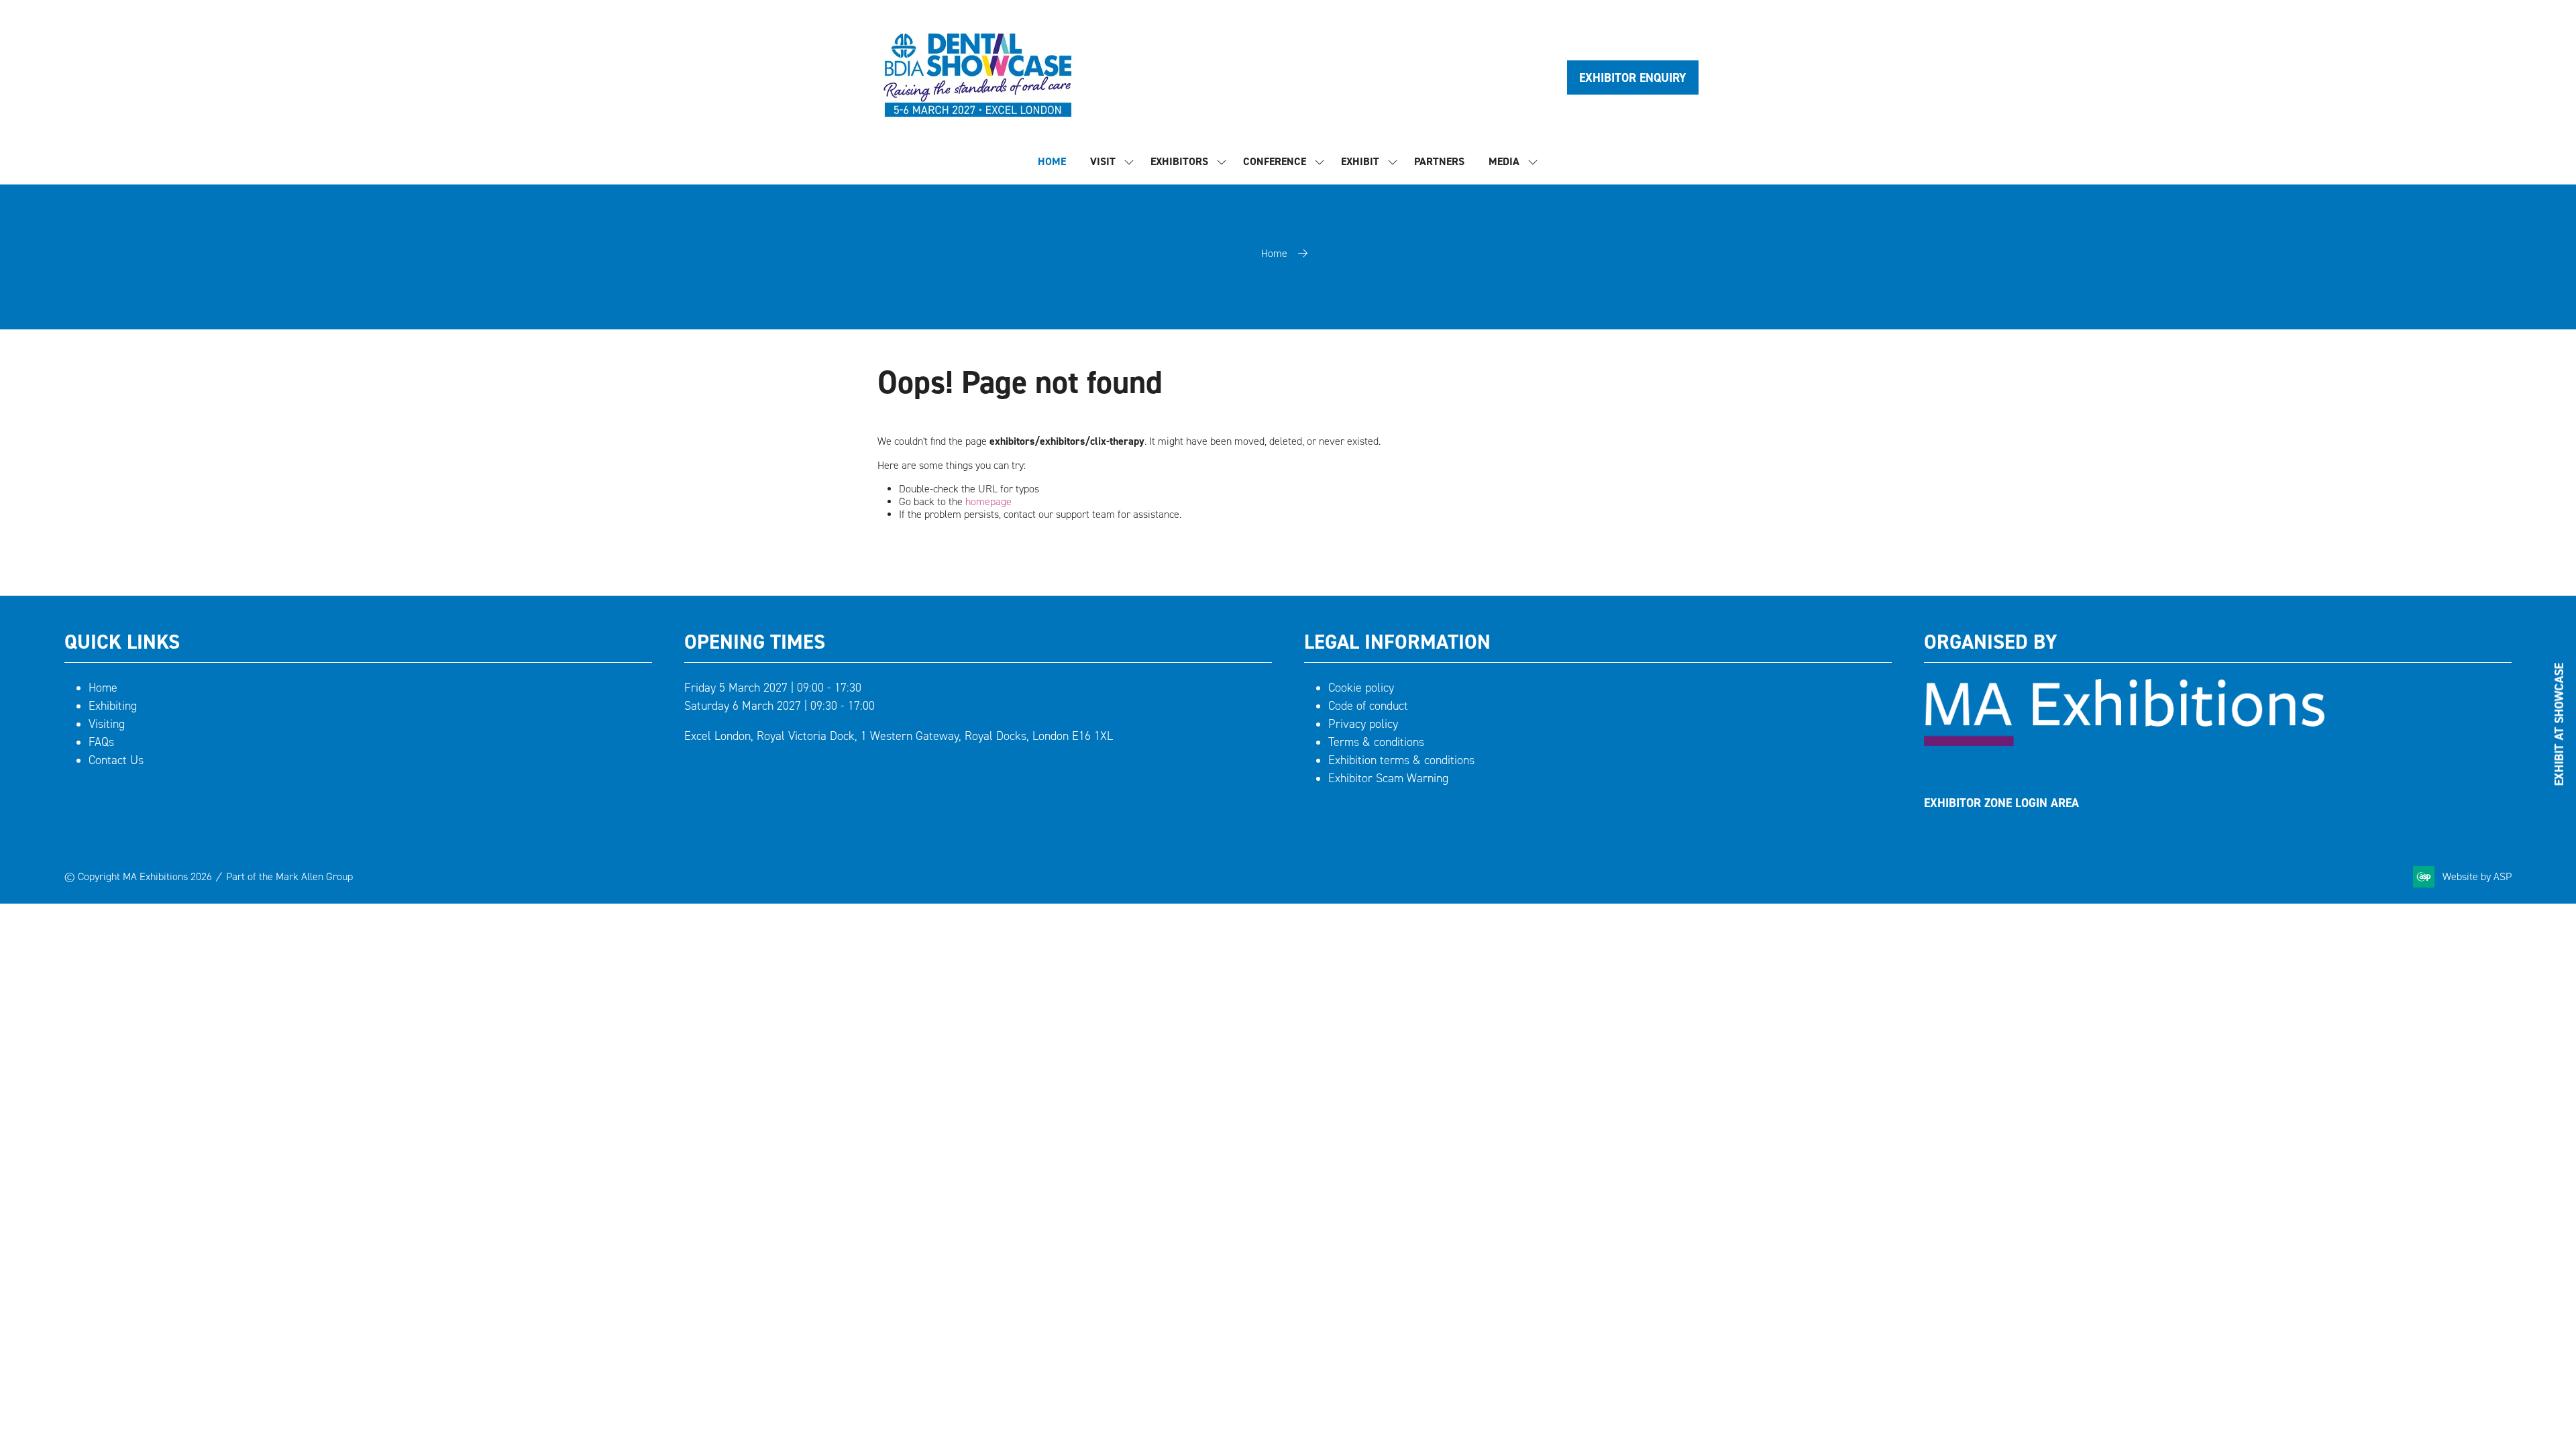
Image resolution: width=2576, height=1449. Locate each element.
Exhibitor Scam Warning (1388, 778)
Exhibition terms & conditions (1401, 760)
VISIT (1103, 161)
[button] (1633, 77)
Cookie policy (1361, 688)
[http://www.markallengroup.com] (2124, 742)
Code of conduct (1368, 706)
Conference (1275, 161)
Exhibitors (1179, 161)
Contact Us (116, 760)
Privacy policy (1363, 724)
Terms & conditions (1376, 742)
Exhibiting (113, 706)
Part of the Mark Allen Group (289, 876)
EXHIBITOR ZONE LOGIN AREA (2001, 803)
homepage (988, 501)
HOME (1052, 161)
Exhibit (1360, 161)
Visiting (107, 724)
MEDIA (1504, 161)
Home (1274, 253)
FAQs (101, 742)
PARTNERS (1439, 161)
